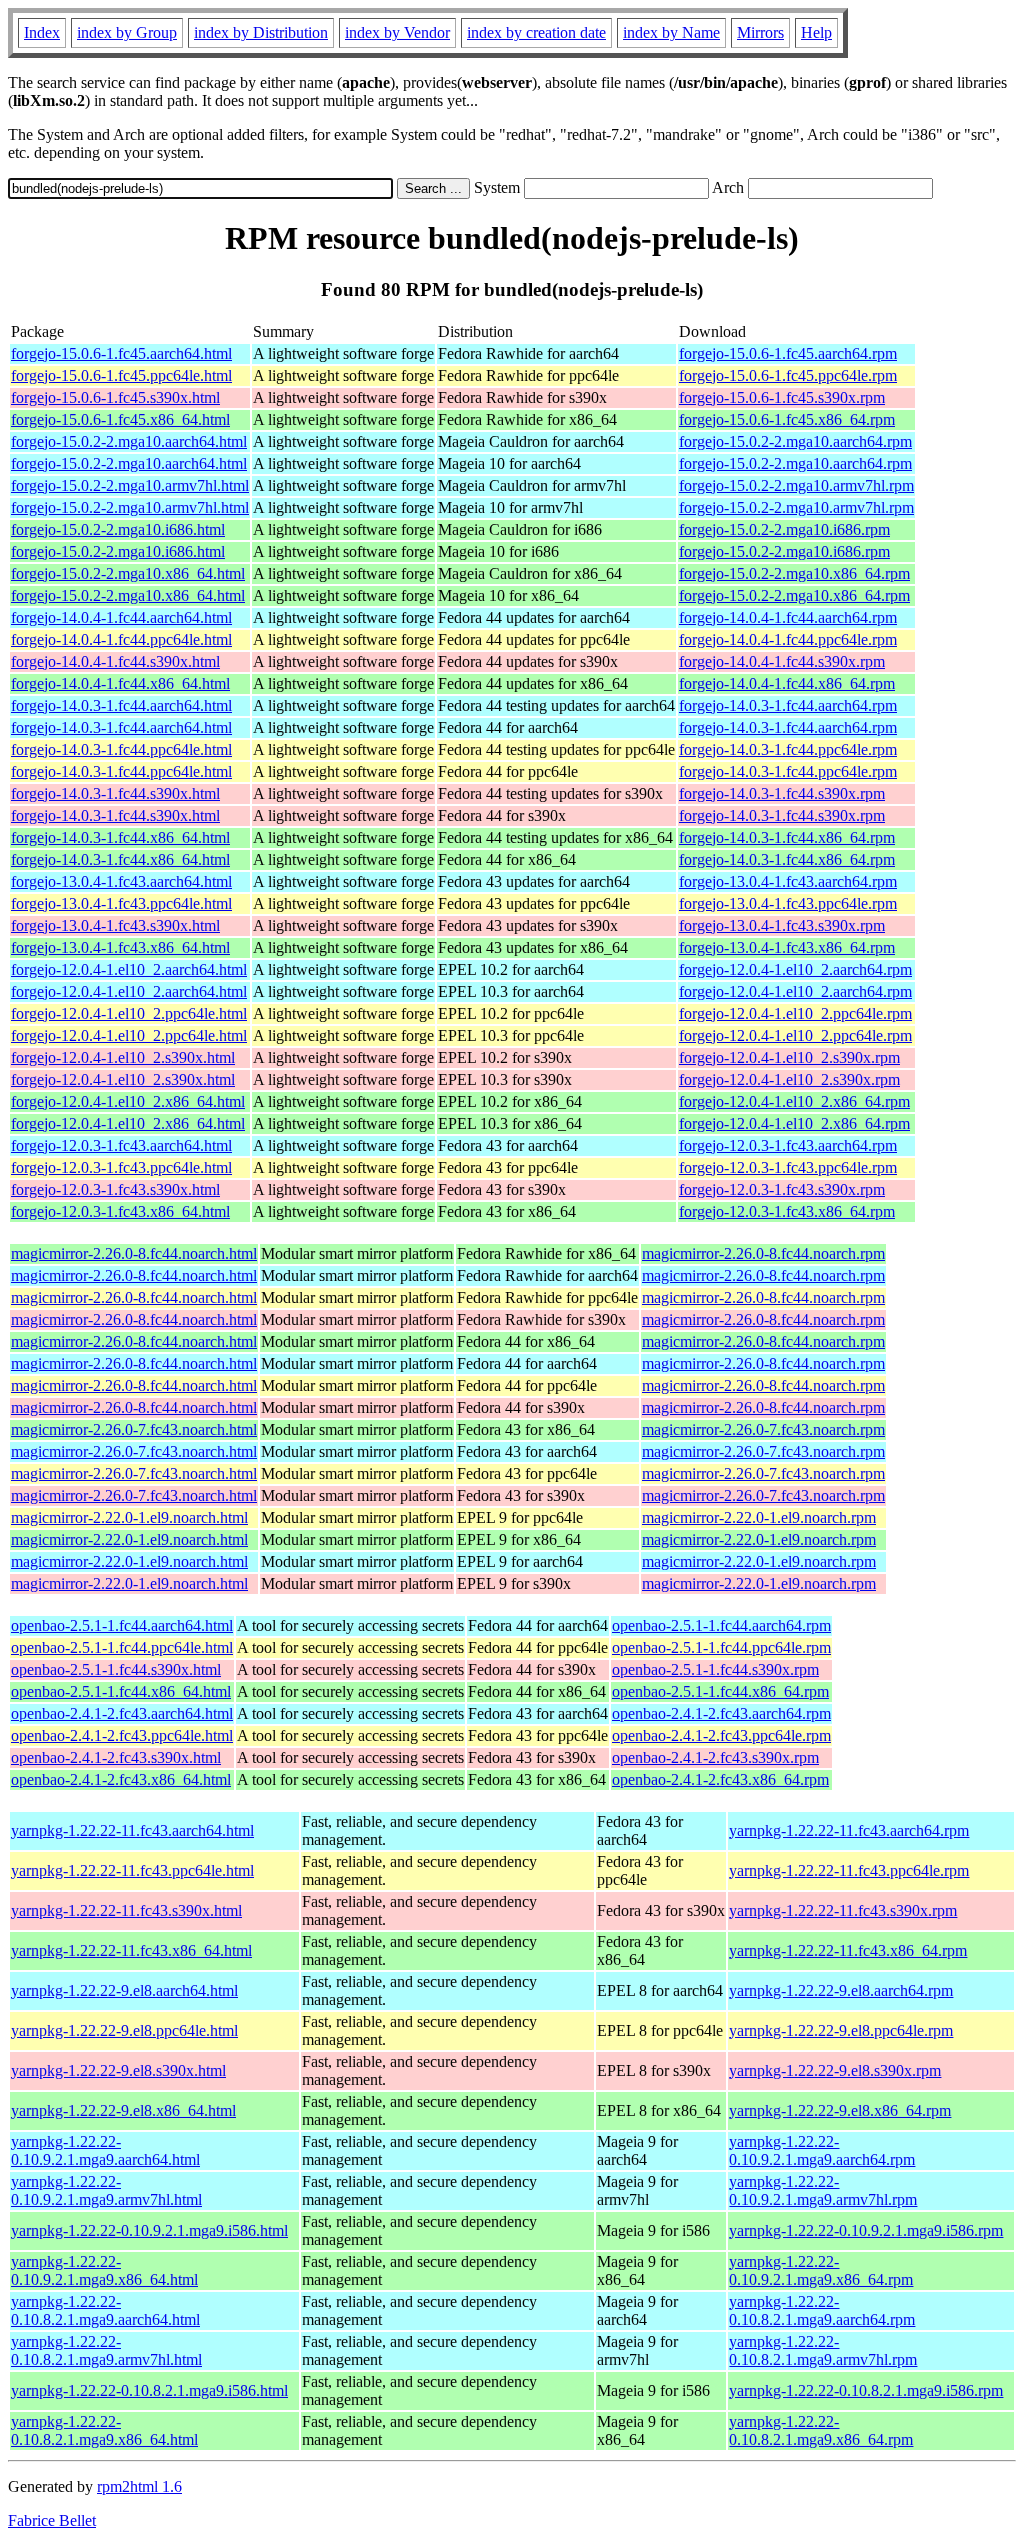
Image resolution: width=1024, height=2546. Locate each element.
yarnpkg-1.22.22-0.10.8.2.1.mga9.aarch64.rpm (822, 2310)
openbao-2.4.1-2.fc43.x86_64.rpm (720, 1779)
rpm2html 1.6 (139, 2486)
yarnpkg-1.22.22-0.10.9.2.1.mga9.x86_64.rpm (821, 2270)
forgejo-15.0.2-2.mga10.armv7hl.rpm (796, 485)
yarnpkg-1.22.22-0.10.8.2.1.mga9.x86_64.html (104, 2430)
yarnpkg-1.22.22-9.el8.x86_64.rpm (840, 2110)
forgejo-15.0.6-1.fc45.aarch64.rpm (788, 353)
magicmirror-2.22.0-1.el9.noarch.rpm (759, 1517)
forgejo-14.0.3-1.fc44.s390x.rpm (782, 793)
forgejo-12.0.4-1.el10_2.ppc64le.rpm (795, 1013)
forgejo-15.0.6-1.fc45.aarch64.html (121, 353)
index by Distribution (261, 32)
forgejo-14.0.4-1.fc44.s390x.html (115, 661)
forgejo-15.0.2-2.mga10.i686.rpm (784, 529)
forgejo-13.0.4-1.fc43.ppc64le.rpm (788, 903)
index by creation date (536, 32)
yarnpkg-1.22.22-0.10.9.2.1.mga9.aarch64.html (105, 2150)
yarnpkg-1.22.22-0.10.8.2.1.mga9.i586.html (149, 2390)
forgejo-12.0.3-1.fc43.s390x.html (115, 1189)
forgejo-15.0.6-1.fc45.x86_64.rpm (787, 419)
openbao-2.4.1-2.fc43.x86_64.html (121, 1779)
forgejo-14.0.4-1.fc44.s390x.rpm (782, 661)
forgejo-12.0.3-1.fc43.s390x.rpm (782, 1189)
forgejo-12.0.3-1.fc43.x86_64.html (120, 1211)
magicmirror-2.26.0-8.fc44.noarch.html (134, 1253)
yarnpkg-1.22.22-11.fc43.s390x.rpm (843, 1910)
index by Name (671, 32)
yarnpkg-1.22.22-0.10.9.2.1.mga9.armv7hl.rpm (823, 2190)
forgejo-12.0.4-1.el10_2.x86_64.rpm (794, 1101)
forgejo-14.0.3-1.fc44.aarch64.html (121, 705)
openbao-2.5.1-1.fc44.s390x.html (116, 1669)
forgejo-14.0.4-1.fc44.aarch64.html (121, 617)
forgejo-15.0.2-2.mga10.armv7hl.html (130, 485)
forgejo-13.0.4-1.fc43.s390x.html (115, 925)
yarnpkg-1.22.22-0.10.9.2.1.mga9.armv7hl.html (106, 2190)
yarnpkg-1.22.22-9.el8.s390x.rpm (835, 2070)
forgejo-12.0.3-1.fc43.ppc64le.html (121, 1167)
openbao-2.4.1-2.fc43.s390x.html (116, 1757)
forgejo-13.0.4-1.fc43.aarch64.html (121, 881)
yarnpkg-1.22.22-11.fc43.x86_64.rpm (848, 1950)
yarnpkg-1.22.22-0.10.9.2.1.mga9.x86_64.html (104, 2270)
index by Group (127, 32)
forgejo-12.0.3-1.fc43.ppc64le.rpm (788, 1167)
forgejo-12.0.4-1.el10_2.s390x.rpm (789, 1057)
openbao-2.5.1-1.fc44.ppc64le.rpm (721, 1647)
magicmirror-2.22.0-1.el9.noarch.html (129, 1517)
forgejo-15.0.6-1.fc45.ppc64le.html (121, 375)
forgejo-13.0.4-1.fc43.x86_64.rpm (787, 947)
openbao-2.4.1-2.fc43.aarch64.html (122, 1713)
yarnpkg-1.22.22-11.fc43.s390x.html (126, 1910)
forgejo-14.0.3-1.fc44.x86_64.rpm (787, 837)
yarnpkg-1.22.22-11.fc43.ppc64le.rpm (849, 1870)
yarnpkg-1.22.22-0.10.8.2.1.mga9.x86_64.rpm (821, 2430)
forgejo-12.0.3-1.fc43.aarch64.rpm (788, 1145)
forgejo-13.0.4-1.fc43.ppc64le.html (121, 903)
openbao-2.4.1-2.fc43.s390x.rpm (715, 1757)
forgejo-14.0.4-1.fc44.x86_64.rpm (787, 683)
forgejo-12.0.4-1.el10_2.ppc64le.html (129, 1013)
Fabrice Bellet (52, 2520)
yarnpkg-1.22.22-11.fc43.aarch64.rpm (849, 1830)
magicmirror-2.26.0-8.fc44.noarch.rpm (763, 1253)
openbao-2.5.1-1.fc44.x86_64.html (121, 1691)
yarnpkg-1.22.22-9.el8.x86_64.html (123, 2110)
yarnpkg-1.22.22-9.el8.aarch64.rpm (841, 1990)
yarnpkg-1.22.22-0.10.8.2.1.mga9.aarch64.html (105, 2310)
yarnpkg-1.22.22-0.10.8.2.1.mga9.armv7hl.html (106, 2350)
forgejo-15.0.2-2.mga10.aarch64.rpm (795, 441)
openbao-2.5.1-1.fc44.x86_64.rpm (720, 1691)
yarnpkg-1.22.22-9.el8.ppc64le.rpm (841, 2030)
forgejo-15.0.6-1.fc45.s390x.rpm (782, 397)
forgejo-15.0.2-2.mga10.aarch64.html (129, 441)
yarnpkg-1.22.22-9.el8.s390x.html (118, 2070)
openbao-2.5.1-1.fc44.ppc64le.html (122, 1647)
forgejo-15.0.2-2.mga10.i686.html (118, 529)
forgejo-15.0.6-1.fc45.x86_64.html (120, 419)
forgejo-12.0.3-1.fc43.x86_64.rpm (787, 1211)
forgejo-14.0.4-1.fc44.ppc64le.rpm (788, 639)
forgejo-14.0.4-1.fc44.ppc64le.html (121, 639)
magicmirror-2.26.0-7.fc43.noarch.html (134, 1429)
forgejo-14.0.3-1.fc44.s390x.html (115, 793)
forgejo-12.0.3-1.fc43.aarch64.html (121, 1145)
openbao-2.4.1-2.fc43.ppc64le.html (122, 1735)
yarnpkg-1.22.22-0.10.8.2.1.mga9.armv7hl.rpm (823, 2350)
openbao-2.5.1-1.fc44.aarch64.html (122, 1625)
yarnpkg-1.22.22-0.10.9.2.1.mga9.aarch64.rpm (822, 2150)
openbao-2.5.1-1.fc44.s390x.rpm (715, 1669)
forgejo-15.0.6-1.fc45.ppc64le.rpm (788, 375)
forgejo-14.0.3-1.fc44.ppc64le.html (121, 749)
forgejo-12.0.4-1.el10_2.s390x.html (123, 1057)
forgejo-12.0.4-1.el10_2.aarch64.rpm (795, 969)
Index (42, 32)
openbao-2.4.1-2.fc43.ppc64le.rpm (721, 1735)
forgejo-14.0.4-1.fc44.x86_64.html (120, 683)
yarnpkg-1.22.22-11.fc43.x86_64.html (131, 1950)
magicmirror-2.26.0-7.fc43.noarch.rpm (763, 1429)
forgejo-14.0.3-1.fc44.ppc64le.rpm (788, 749)
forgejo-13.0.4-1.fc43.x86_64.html (120, 947)
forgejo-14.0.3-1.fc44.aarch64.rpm (788, 705)
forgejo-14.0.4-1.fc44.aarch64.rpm (788, 617)
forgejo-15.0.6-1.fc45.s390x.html (115, 397)
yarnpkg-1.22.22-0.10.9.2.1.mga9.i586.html (149, 2230)
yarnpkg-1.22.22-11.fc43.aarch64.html (132, 1830)
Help (816, 32)
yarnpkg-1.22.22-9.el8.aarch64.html (124, 1990)
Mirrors (760, 32)
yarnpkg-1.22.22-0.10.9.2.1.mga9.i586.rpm (866, 2230)
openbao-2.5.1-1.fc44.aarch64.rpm (721, 1625)
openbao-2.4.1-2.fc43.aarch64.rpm (721, 1713)
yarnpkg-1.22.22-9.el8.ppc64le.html (124, 2030)
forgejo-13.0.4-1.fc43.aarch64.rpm (788, 881)
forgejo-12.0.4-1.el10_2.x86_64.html (128, 1101)
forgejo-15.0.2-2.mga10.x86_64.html (128, 573)
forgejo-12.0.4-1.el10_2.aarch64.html (129, 969)
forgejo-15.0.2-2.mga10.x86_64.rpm (794, 573)
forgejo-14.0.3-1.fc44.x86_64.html (120, 837)
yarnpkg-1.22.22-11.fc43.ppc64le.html (132, 1870)
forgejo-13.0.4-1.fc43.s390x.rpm (782, 925)
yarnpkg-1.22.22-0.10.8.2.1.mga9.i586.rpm (866, 2390)
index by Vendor (397, 32)
